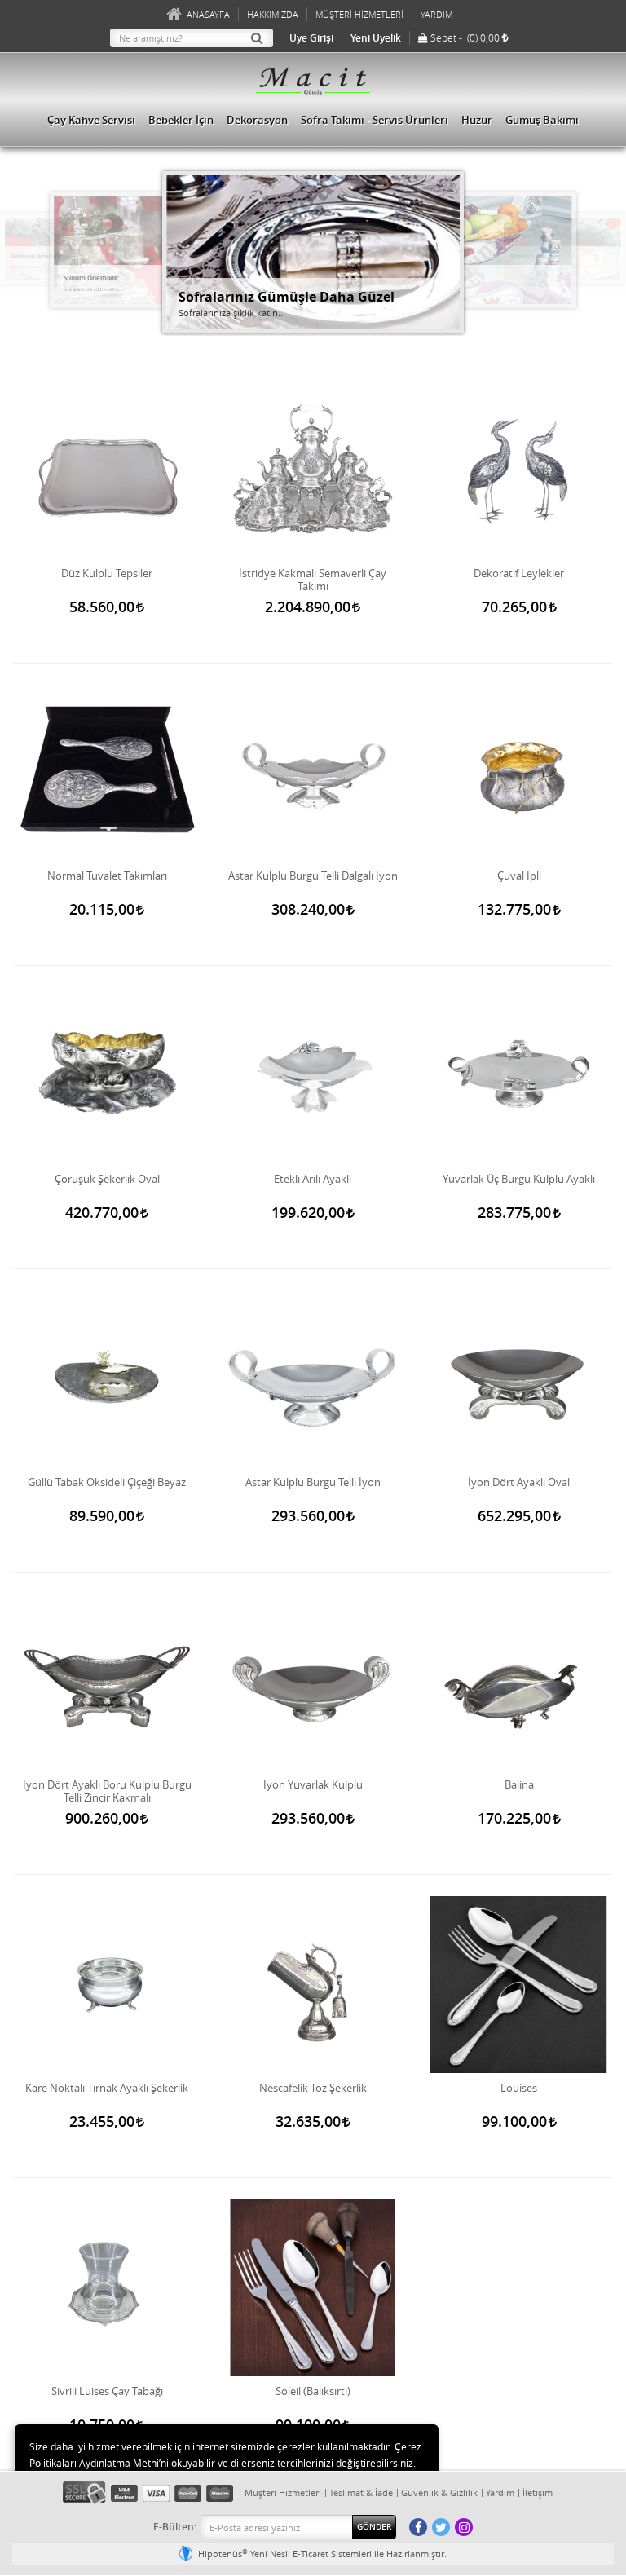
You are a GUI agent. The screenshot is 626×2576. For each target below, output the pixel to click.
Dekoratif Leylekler (519, 573)
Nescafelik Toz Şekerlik (313, 2088)
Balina (519, 1785)
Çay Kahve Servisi (91, 120)
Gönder (374, 2527)
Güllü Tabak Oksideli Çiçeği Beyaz (107, 1482)
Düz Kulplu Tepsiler (107, 573)
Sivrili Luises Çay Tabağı (107, 2391)
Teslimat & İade (361, 2492)
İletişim (538, 2492)
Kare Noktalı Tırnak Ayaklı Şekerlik (107, 2088)
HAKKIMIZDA (273, 14)
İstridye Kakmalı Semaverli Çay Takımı (313, 580)
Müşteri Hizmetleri (283, 2492)
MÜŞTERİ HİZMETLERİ (359, 14)
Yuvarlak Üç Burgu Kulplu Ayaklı (519, 1179)
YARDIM (436, 14)
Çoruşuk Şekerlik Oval (107, 1179)
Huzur (477, 120)
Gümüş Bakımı (542, 120)
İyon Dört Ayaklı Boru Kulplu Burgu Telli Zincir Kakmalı (107, 1791)
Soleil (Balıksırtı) (313, 2391)
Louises (519, 2088)
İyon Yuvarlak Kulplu (313, 1785)
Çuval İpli (519, 876)
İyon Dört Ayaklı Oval (519, 1482)
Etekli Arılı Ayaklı (313, 1179)
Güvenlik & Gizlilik (439, 2492)
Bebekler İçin (181, 120)
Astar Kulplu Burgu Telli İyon (313, 1482)
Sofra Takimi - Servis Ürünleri (375, 120)
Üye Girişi (311, 38)
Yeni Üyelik (376, 38)
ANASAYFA (208, 14)
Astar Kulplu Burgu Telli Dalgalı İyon (313, 876)
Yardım (500, 2492)
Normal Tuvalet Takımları (107, 876)
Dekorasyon (257, 120)
